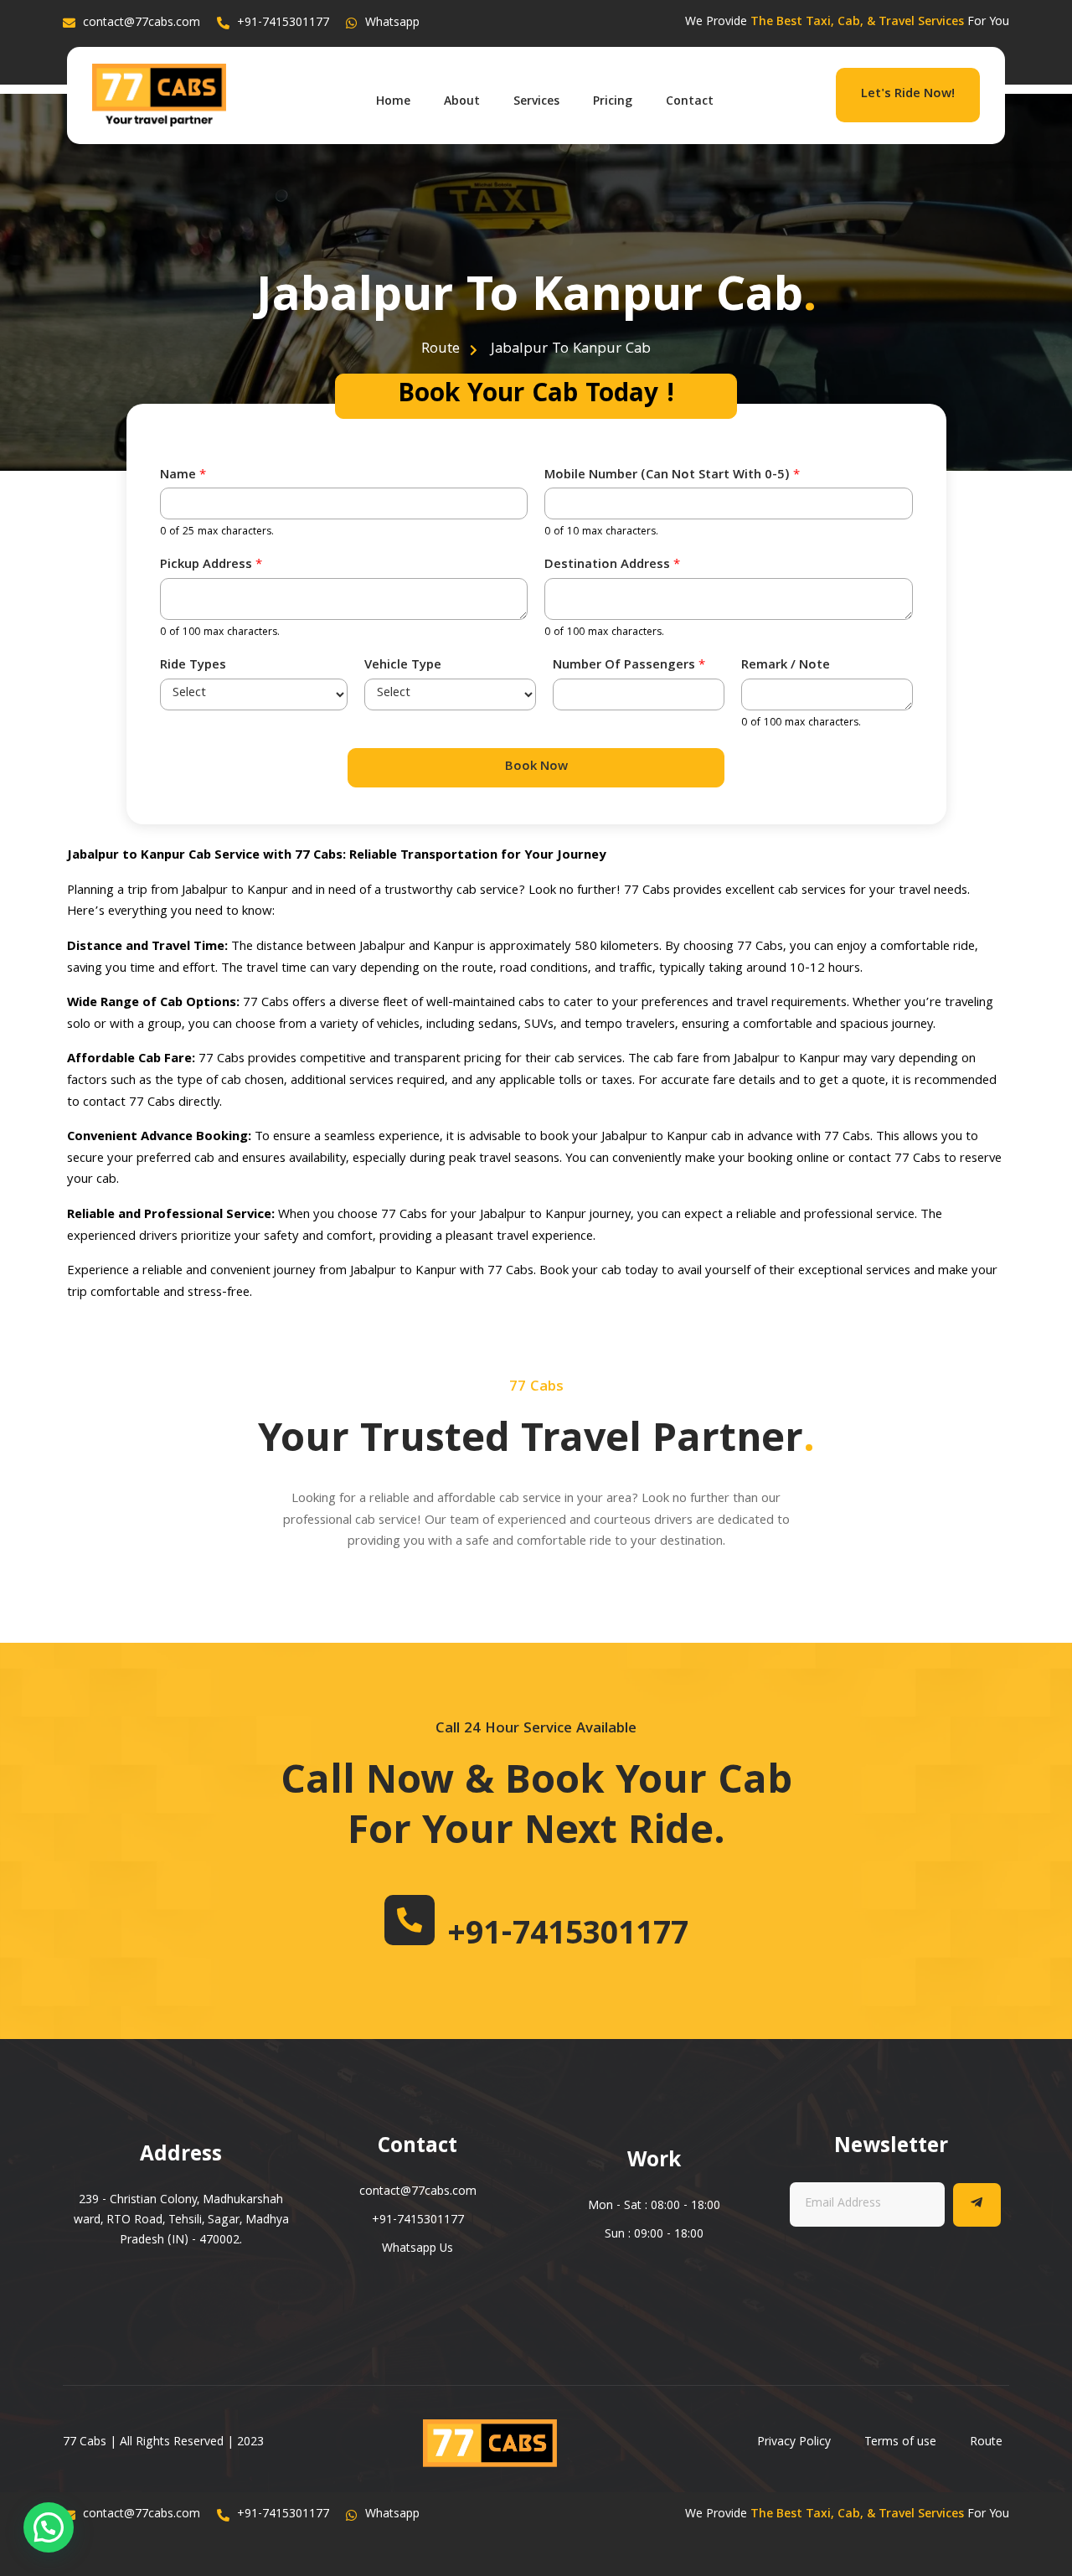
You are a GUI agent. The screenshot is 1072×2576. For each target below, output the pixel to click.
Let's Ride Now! (908, 95)
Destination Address (612, 566)
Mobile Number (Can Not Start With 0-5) (672, 476)
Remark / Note (786, 666)
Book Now (536, 767)
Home (393, 102)
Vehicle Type (403, 666)
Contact (690, 102)
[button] (49, 2527)
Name (183, 476)
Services (536, 102)
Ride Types (193, 666)
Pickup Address (211, 566)
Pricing (613, 102)
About (462, 102)
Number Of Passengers (629, 666)
